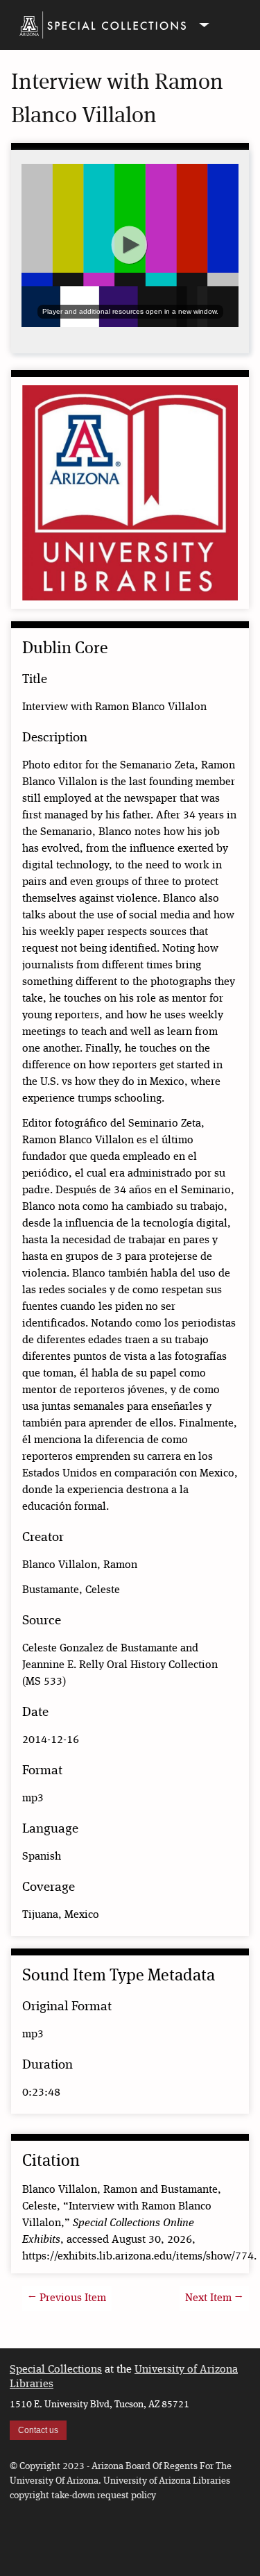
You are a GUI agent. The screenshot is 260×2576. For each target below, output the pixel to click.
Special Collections (56, 2370)
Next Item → (214, 2298)
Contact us (38, 2430)
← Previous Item (67, 2298)
